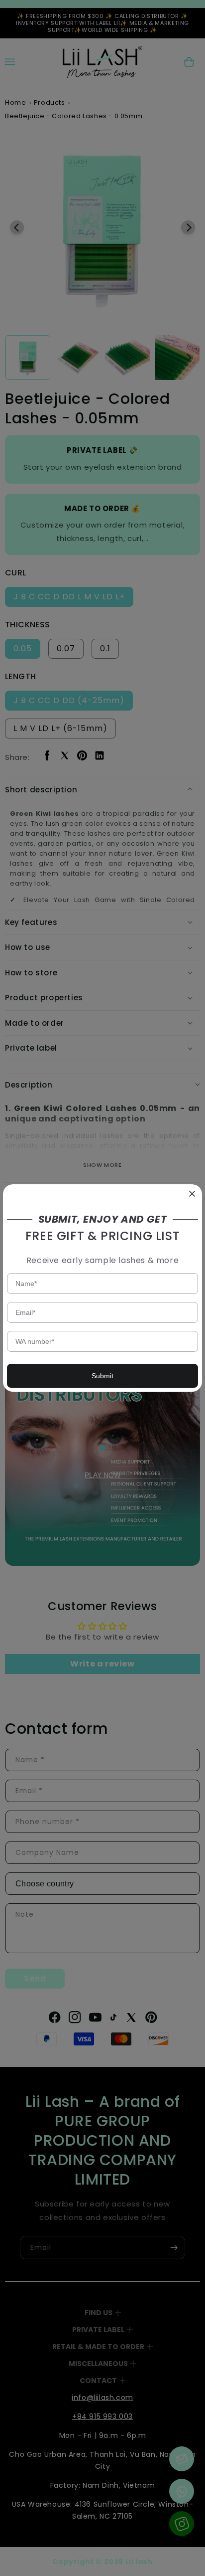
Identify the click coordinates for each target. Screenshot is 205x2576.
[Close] (192, 1194)
